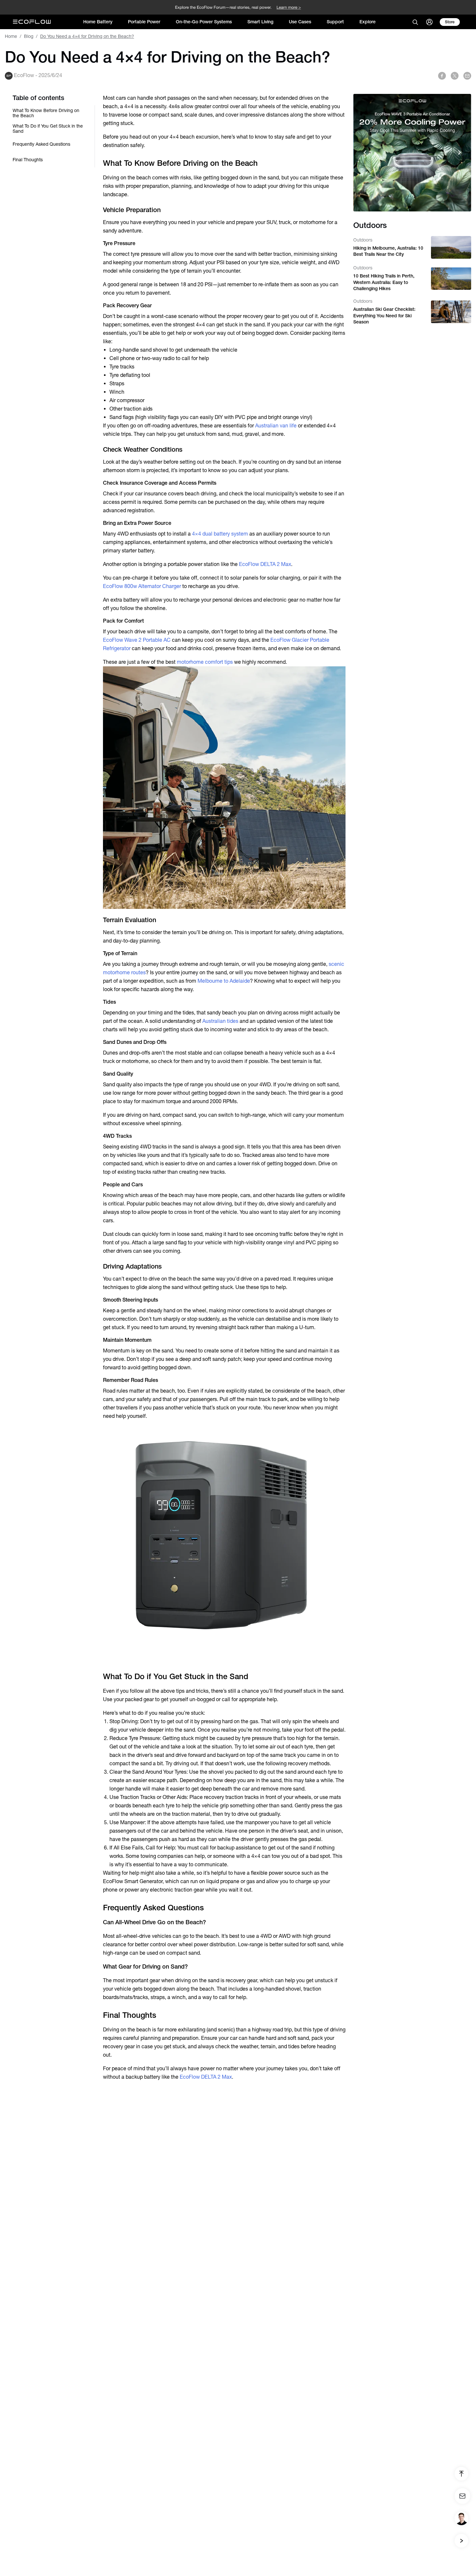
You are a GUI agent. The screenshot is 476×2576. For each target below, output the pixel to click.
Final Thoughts (28, 160)
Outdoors (363, 240)
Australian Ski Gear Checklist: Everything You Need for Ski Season (384, 316)
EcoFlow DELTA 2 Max (265, 564)
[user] (429, 22)
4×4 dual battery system (220, 534)
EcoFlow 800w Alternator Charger (142, 586)
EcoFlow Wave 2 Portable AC (137, 640)
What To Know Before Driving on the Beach (46, 113)
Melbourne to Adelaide (224, 981)
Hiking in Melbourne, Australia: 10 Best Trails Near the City (388, 251)
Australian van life (276, 426)
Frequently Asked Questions (41, 144)
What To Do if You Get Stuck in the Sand (48, 129)
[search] (415, 22)
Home (11, 36)
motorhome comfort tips (205, 662)
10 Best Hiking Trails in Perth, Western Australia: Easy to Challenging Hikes (384, 282)
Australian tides (220, 1021)
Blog (29, 36)
